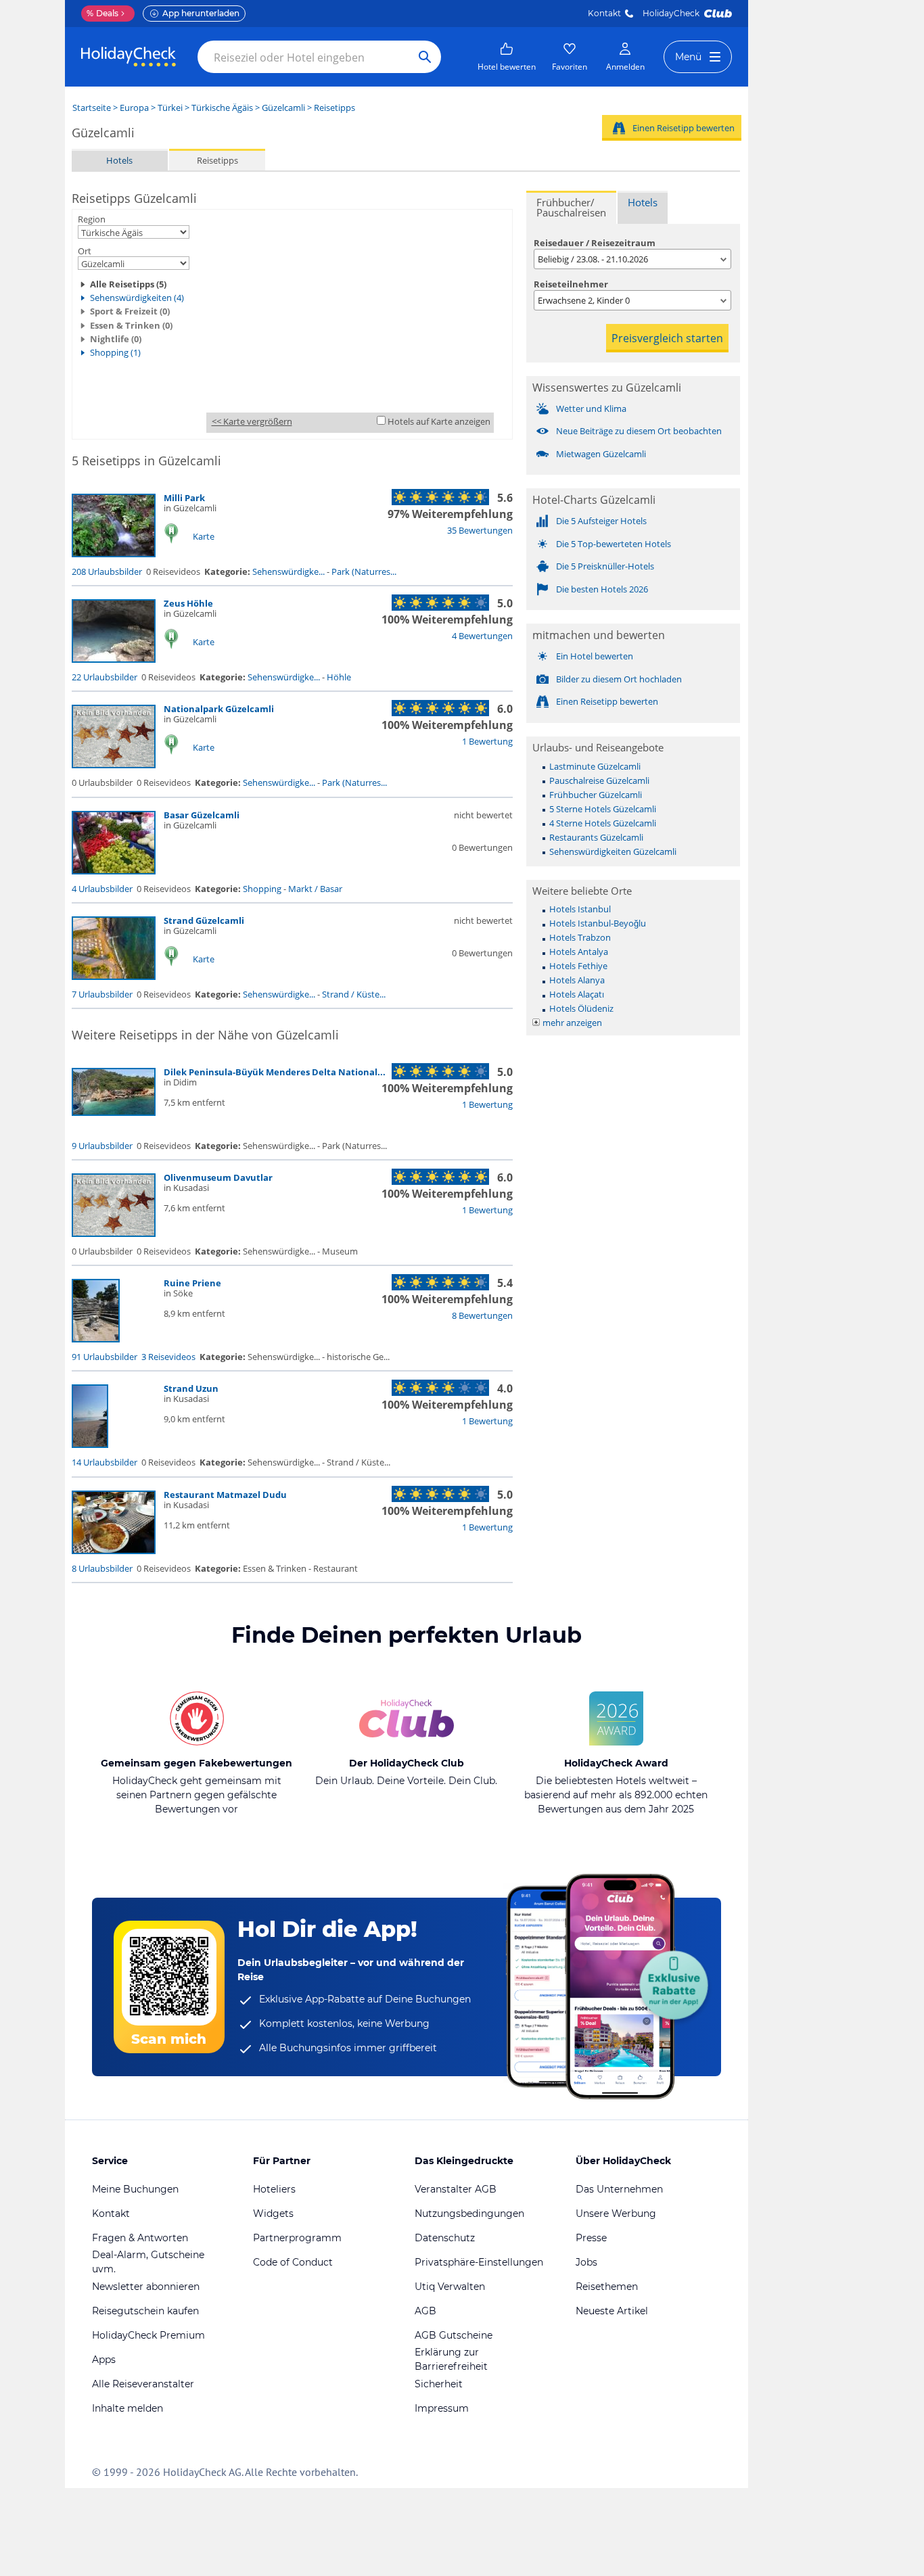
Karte (204, 536)
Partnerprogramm (297, 2238)
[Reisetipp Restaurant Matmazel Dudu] (114, 1551)
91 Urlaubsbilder (105, 1357)
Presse (591, 2238)
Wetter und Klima (591, 408)
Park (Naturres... (364, 571)
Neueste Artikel (612, 2311)
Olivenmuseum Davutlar (218, 1177)
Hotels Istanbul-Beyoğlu (598, 923)
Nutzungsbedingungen (469, 2214)
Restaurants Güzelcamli (596, 837)
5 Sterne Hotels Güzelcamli (603, 809)
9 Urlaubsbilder (102, 1146)
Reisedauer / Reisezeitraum (595, 243)
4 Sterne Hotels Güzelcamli (603, 823)
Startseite (92, 108)
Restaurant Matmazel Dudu (225, 1495)
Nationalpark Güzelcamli (219, 709)
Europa (134, 108)
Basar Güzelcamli (202, 815)
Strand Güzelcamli (204, 920)
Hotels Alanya (577, 980)
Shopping (262, 889)
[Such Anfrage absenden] (425, 57)
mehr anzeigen (572, 1023)
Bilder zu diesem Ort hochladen (619, 679)
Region (92, 219)
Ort (85, 251)
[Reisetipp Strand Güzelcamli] (114, 977)
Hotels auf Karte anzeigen (439, 421)
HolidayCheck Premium (148, 2335)
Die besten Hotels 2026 (602, 589)
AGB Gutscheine (454, 2335)
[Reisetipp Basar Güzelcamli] (114, 871)
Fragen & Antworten (140, 2238)
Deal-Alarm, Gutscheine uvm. (148, 2262)
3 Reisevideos (168, 1357)
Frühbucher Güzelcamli (596, 795)
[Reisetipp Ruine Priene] (96, 1339)
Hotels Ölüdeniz (581, 1008)
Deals (102, 13)
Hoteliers (274, 2189)
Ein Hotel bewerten (595, 656)
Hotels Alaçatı (577, 994)
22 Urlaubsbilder (105, 677)
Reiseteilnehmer (571, 284)
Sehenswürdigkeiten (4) (137, 298)
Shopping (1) (115, 352)
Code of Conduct (293, 2262)
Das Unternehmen (619, 2189)
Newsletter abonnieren (146, 2287)
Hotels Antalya (579, 952)
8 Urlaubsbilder (102, 1568)
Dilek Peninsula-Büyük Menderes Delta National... (275, 1072)
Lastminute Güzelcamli (595, 766)
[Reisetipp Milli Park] (114, 554)
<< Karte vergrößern (252, 421)
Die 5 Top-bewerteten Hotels (614, 544)
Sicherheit (439, 2384)
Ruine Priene (192, 1283)
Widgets (273, 2214)
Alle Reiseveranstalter (143, 2384)
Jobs (586, 2262)
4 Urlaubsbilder (102, 889)
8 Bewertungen (482, 1315)
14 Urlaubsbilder (105, 1462)
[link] (507, 57)
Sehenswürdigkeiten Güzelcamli (613, 851)
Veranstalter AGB (456, 2189)
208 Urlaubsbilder (107, 571)
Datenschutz (445, 2238)
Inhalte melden (128, 2408)
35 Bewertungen (480, 530)
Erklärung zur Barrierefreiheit (451, 2359)
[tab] (571, 207)
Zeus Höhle (188, 603)
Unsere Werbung (616, 2214)
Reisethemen (607, 2287)
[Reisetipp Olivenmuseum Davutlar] (114, 1234)
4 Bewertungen (482, 636)
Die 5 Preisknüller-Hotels (605, 566)
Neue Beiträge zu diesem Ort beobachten (639, 431)
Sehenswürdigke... (288, 571)
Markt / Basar (315, 889)
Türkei (170, 108)
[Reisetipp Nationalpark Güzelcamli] (114, 765)
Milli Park (184, 498)
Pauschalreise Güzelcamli (599, 780)
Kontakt (604, 13)
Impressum (442, 2408)
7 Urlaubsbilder (102, 994)
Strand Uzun (191, 1388)
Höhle (339, 677)
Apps (104, 2360)
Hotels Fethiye (578, 966)
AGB (425, 2311)
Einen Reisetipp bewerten (684, 128)
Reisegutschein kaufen (145, 2311)
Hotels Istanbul (580, 909)
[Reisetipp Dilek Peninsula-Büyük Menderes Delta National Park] (114, 1113)
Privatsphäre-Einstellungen (479, 2262)
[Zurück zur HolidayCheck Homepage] (129, 57)
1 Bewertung (487, 741)
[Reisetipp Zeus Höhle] (114, 659)
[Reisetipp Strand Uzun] (90, 1445)
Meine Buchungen (135, 2189)
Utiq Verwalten (450, 2287)
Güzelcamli (283, 108)
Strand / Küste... (354, 994)
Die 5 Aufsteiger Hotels (601, 521)
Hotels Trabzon (580, 937)
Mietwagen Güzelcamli (601, 454)
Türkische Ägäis (222, 108)
